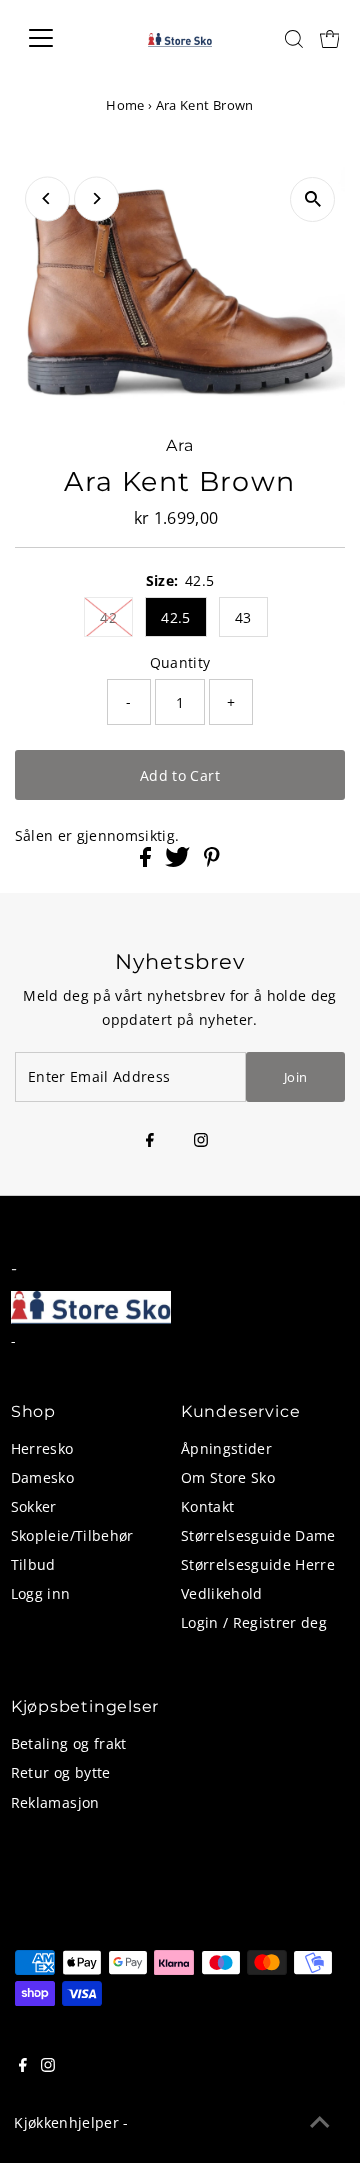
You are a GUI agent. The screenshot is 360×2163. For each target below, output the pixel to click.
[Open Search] (294, 39)
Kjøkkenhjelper (66, 2122)
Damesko (42, 1477)
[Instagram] (201, 1141)
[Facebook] (150, 1141)
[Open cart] (330, 38)
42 (108, 617)
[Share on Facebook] (147, 861)
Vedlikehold (222, 1593)
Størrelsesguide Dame (258, 1535)
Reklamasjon (55, 1802)
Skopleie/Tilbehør (72, 1535)
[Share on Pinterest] (212, 861)
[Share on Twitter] (179, 861)
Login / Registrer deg (254, 1622)
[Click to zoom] (312, 199)
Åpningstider (226, 1448)
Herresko (42, 1448)
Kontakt (207, 1506)
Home (125, 105)
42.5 (175, 617)
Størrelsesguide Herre (258, 1564)
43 (243, 617)
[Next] (96, 198)
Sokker (34, 1506)
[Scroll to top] (320, 2123)
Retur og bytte (61, 1772)
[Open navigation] (53, 38)
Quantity (180, 662)
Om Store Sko (228, 1477)
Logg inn (41, 1593)
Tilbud (33, 1564)
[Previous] (47, 198)
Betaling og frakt (69, 1743)
